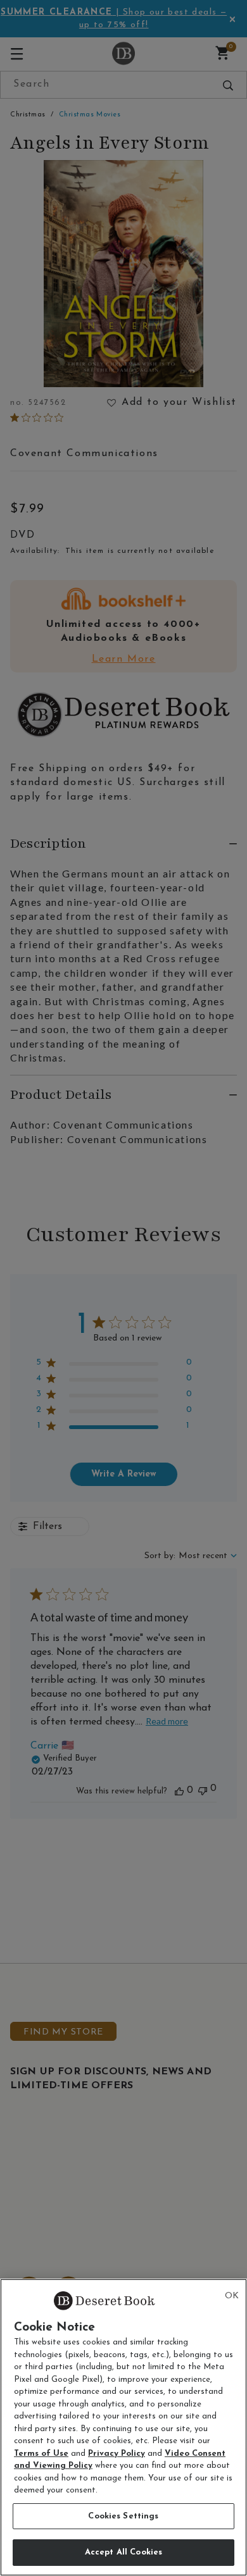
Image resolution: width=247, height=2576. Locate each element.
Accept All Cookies (123, 2552)
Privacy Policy (117, 2454)
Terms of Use (41, 2454)
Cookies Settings (123, 2516)
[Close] (232, 2296)
